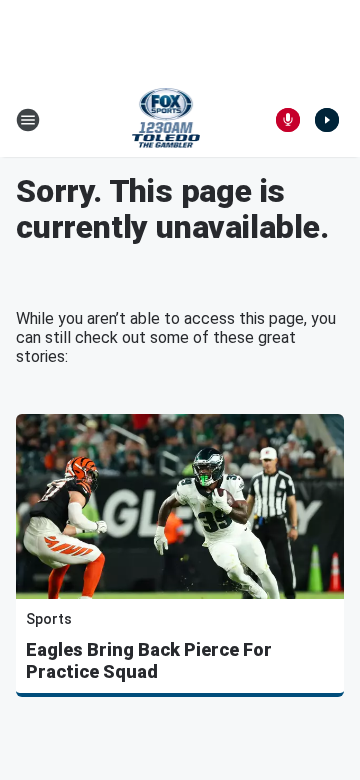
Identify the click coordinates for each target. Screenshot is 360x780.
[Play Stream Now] (327, 120)
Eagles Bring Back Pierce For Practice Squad (149, 660)
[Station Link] (166, 120)
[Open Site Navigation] (28, 120)
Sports (49, 619)
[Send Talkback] (288, 120)
